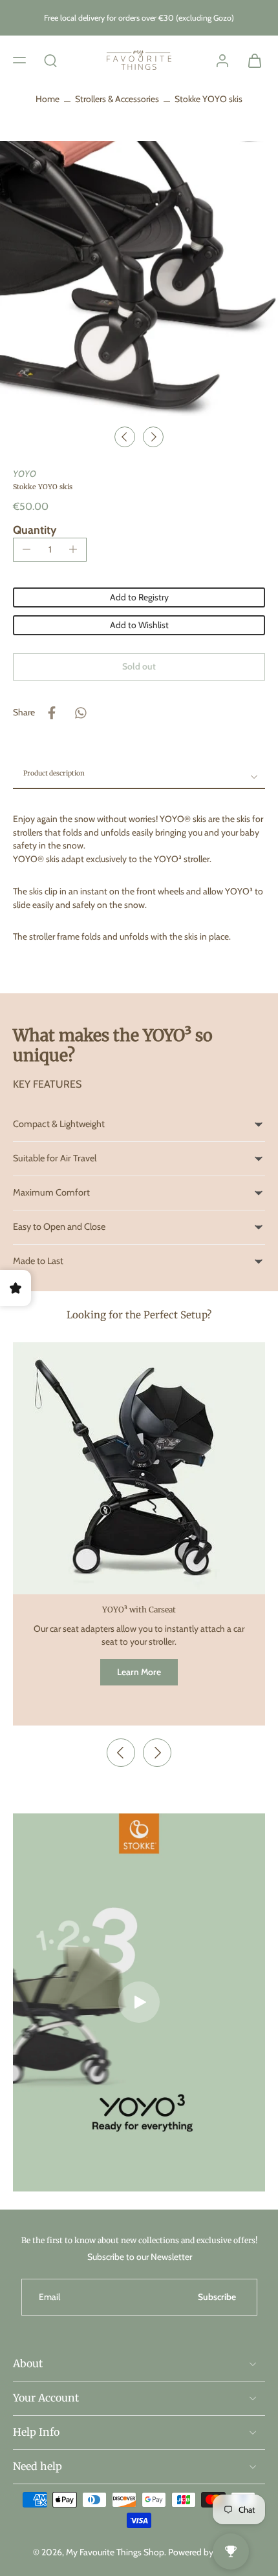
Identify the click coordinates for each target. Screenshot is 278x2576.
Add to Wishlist (139, 625)
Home (48, 99)
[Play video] (139, 2002)
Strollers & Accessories (117, 99)
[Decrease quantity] (27, 549)
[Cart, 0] (251, 60)
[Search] (50, 59)
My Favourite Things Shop (115, 2551)
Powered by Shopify (207, 2551)
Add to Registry (139, 597)
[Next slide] (153, 437)
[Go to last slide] (125, 437)
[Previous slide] (121, 1753)
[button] (19, 59)
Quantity (35, 530)
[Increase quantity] (73, 549)
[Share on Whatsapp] (80, 713)
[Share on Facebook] (52, 713)
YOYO (25, 474)
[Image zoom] (139, 280)
